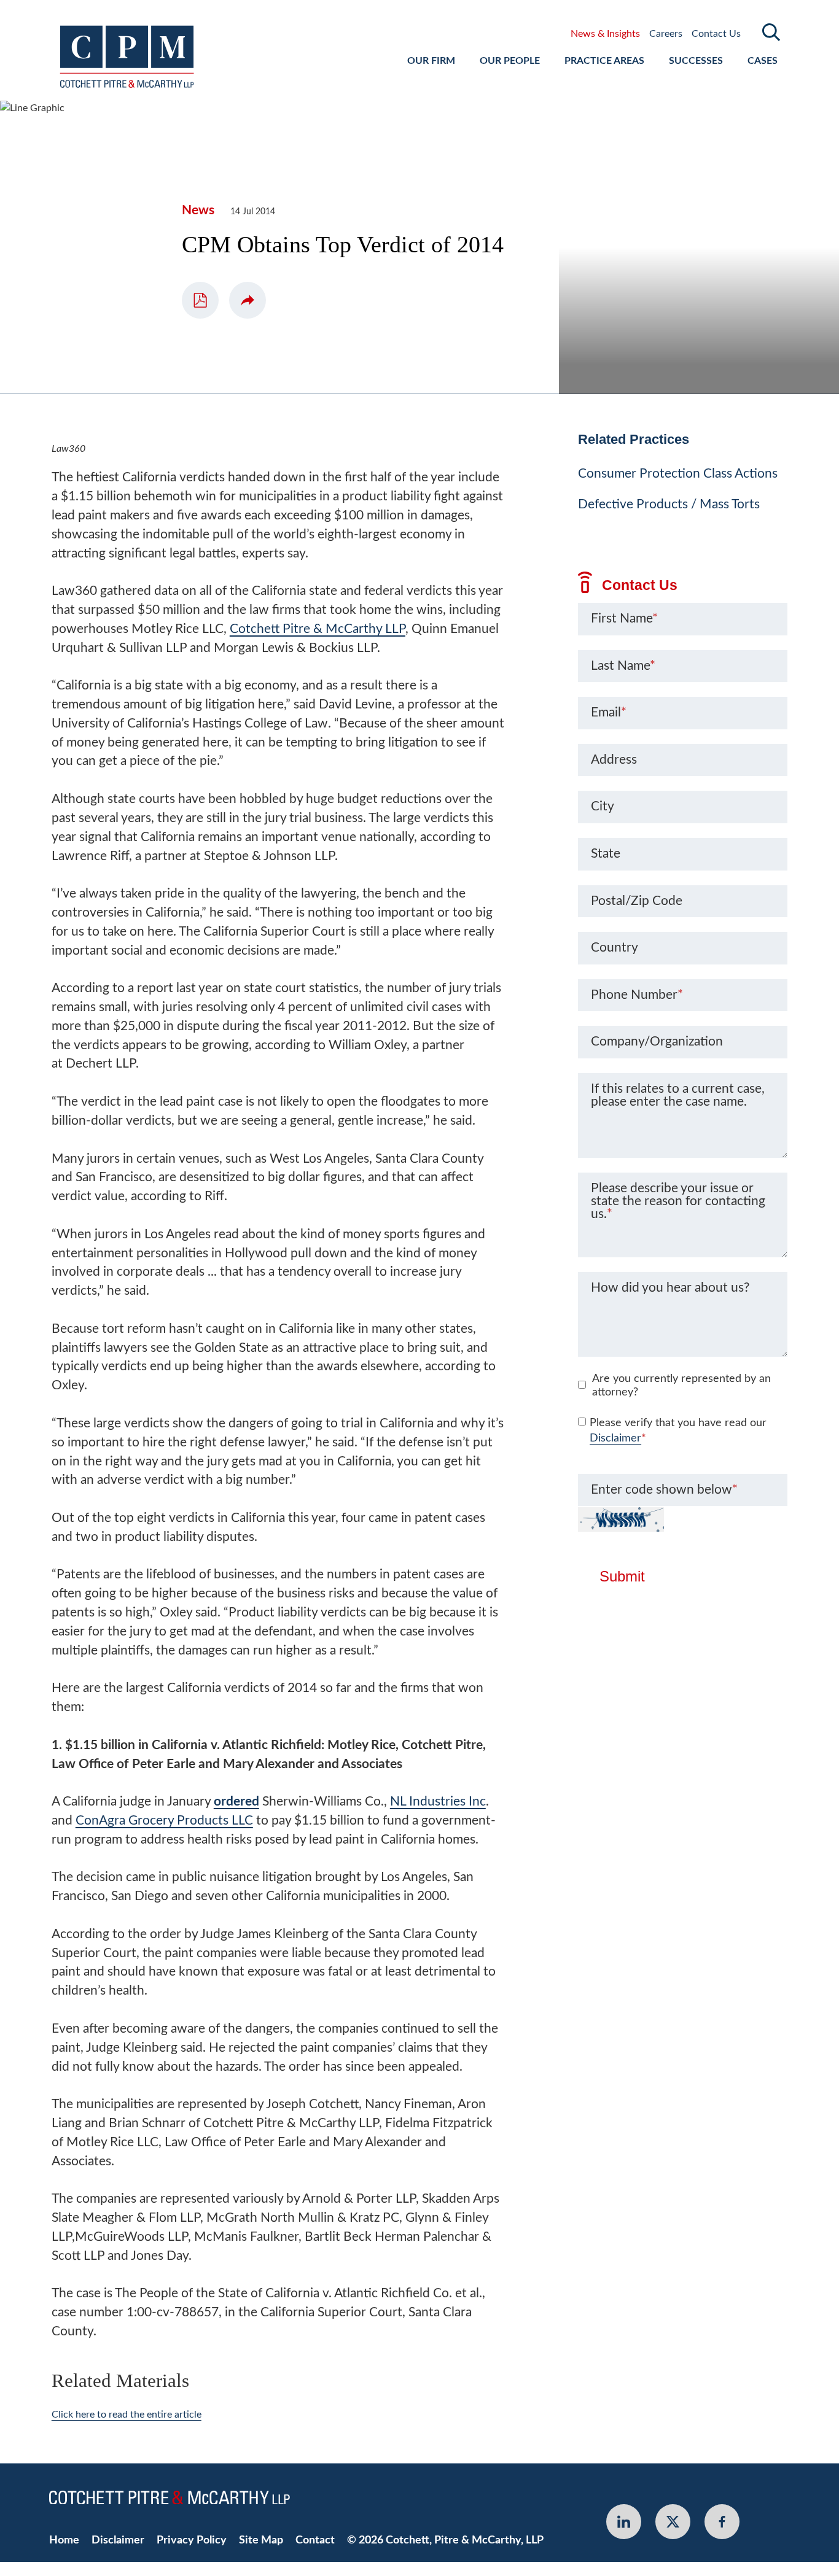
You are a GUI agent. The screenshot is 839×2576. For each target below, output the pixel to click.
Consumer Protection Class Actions (678, 474)
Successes (696, 61)
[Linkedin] (624, 2522)
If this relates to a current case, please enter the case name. (678, 1095)
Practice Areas (604, 61)
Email (609, 712)
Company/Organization (657, 1042)
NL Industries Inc (438, 1802)
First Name (624, 619)
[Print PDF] (200, 300)
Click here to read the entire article (127, 2415)
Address (614, 760)
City (603, 806)
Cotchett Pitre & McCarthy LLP (318, 629)
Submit (622, 1577)
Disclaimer (615, 1438)
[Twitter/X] (673, 2522)
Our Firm (431, 61)
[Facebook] (722, 2522)
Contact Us (716, 34)
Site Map (261, 2540)
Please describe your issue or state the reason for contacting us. (678, 1201)
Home (64, 2540)
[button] (248, 300)
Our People (510, 61)
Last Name (623, 666)
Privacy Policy (192, 2540)
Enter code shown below (664, 1490)
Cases (763, 61)
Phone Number (637, 995)
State (606, 854)
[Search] (771, 32)
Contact (315, 2540)
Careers (666, 34)
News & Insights (605, 34)
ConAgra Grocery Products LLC (164, 1821)
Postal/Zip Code (637, 901)
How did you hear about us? (670, 1288)
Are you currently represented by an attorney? (681, 1386)
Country (615, 948)
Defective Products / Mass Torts (669, 504)
